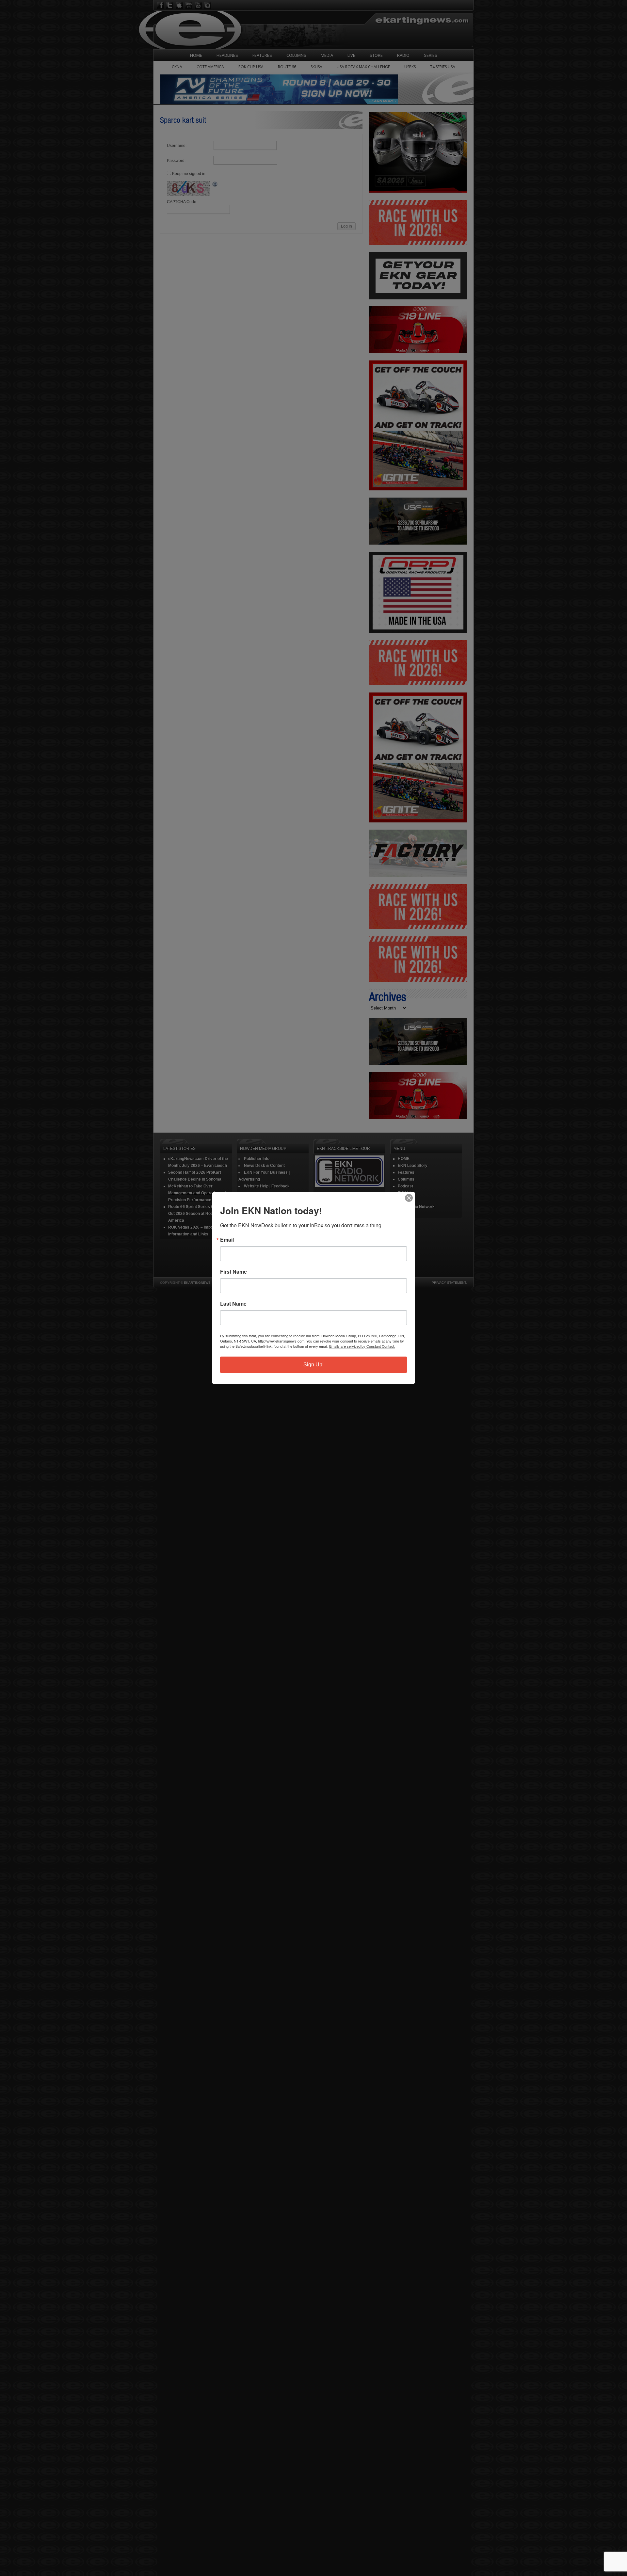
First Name (233, 1272)
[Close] (409, 1198)
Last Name (233, 1304)
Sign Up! (313, 1365)
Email (227, 1240)
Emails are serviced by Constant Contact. (362, 1346)
